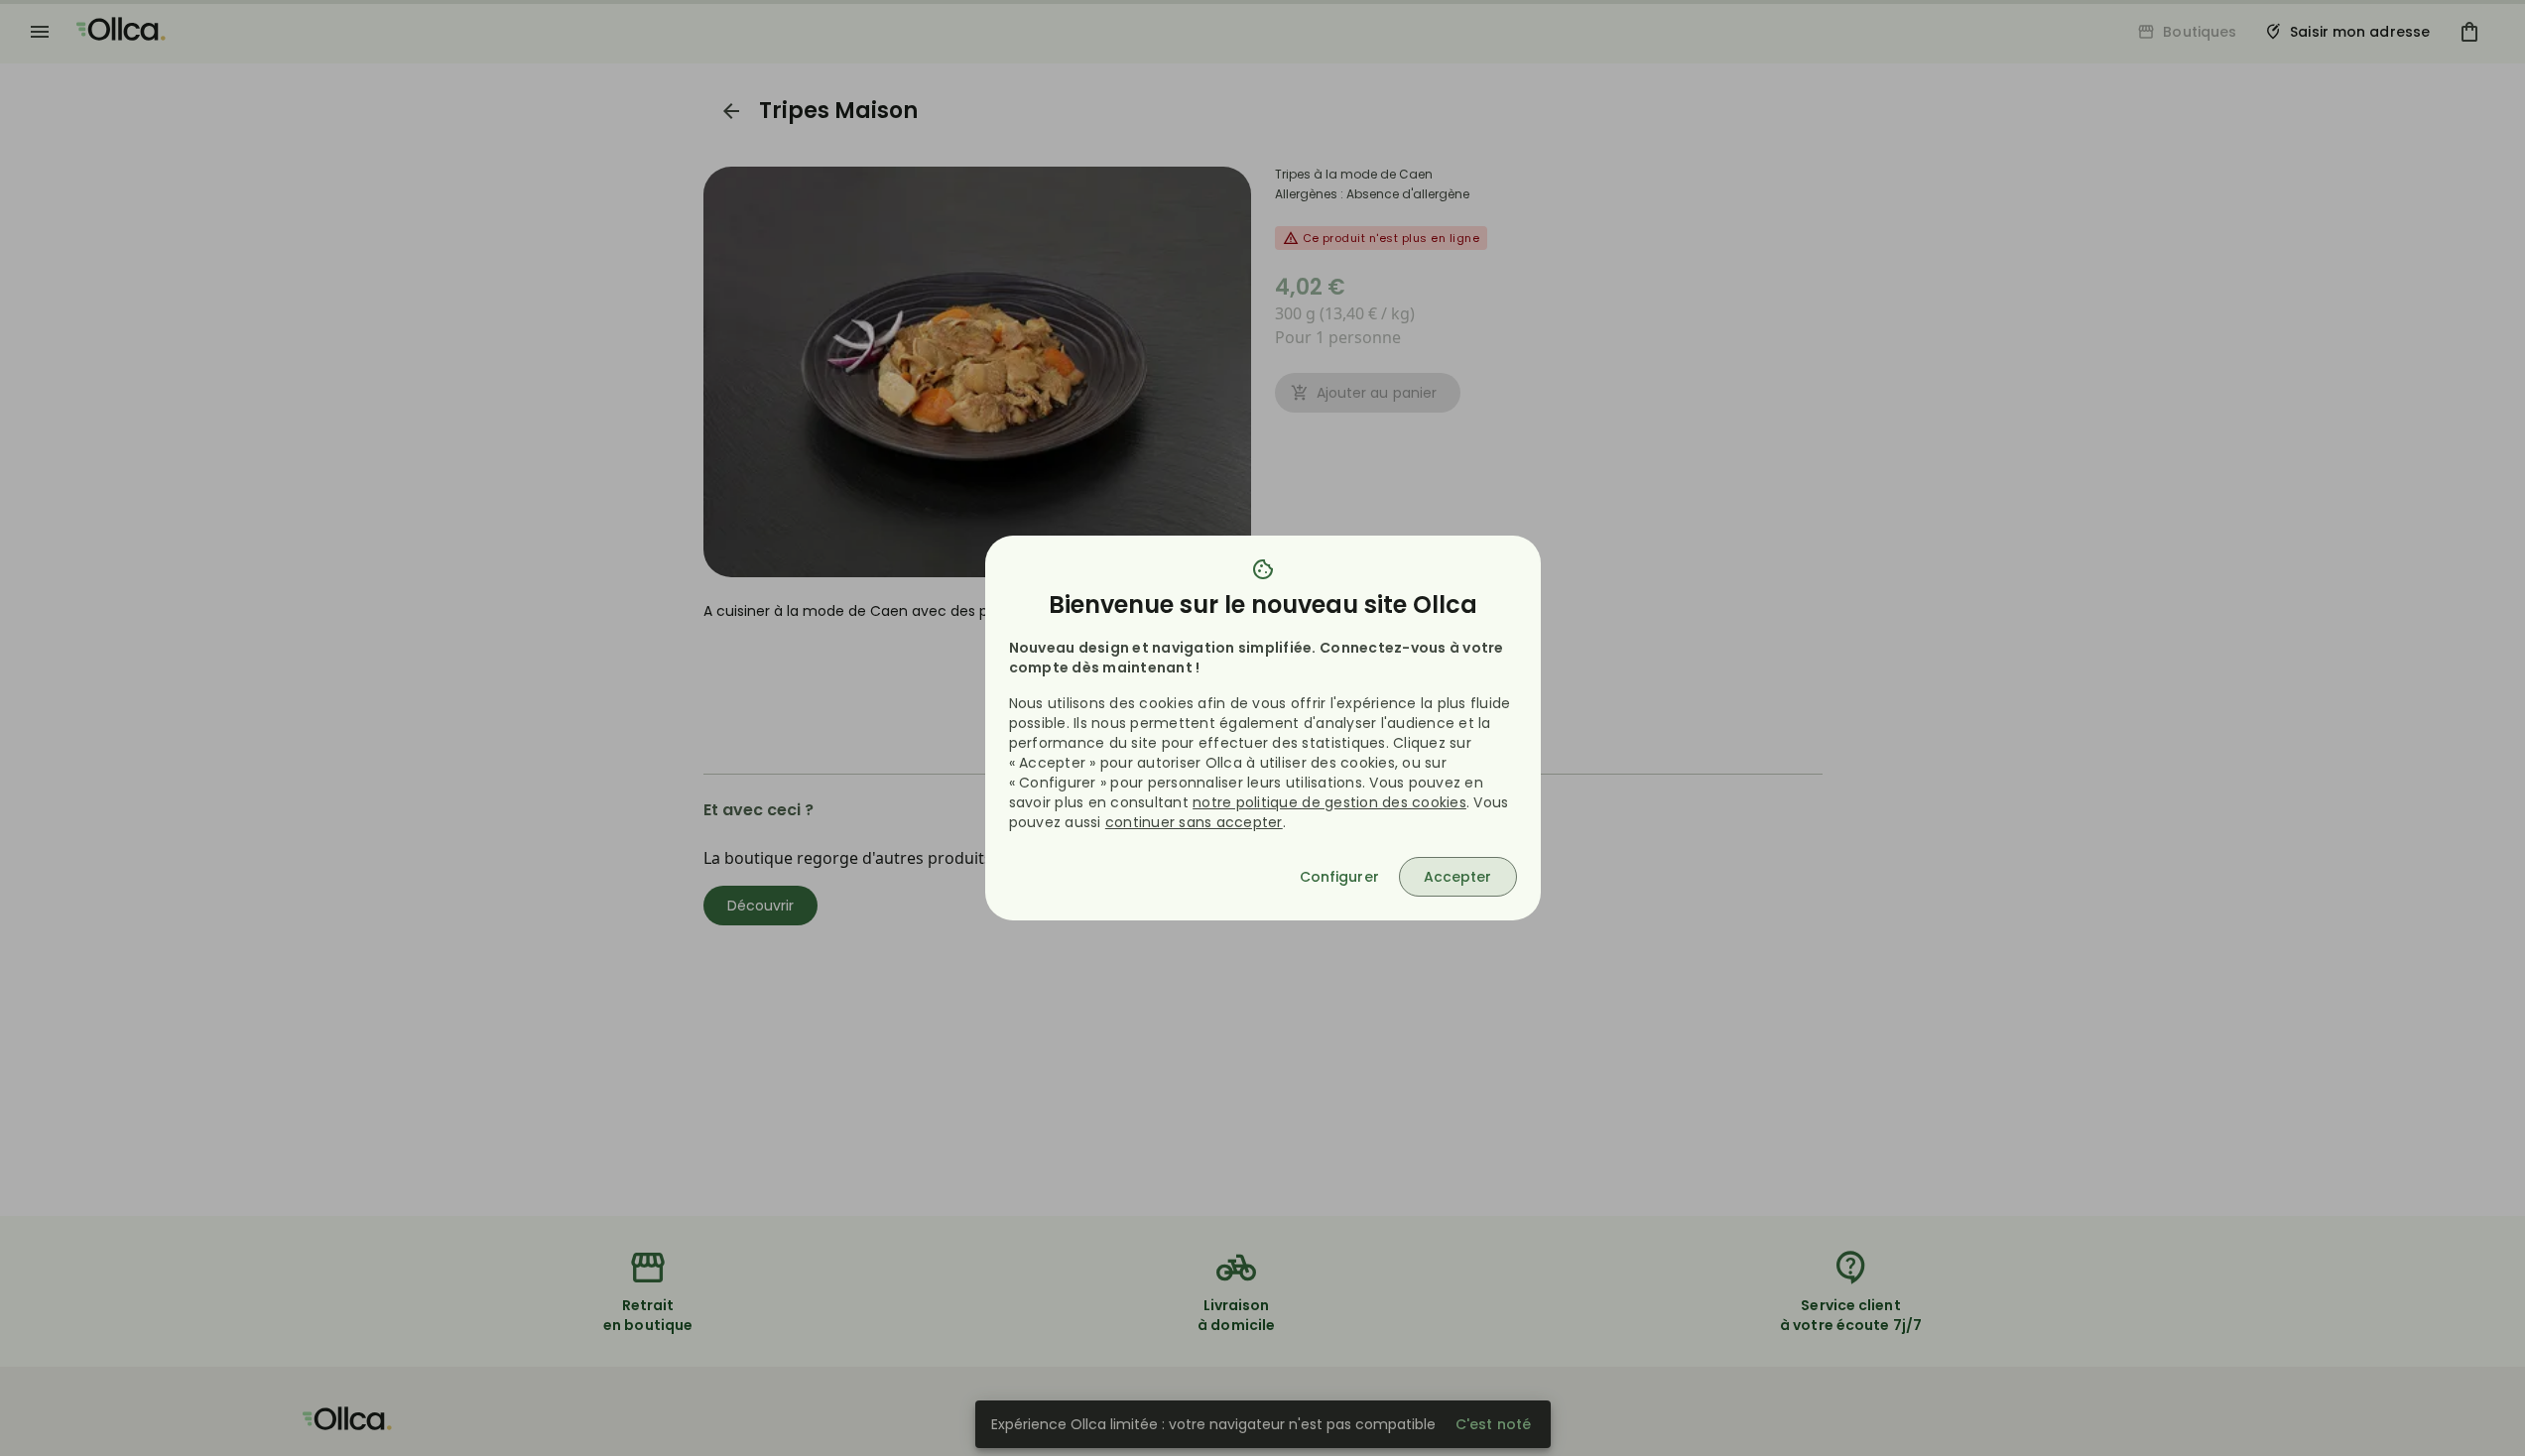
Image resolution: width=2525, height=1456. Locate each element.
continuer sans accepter (1194, 822)
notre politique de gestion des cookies (1329, 802)
